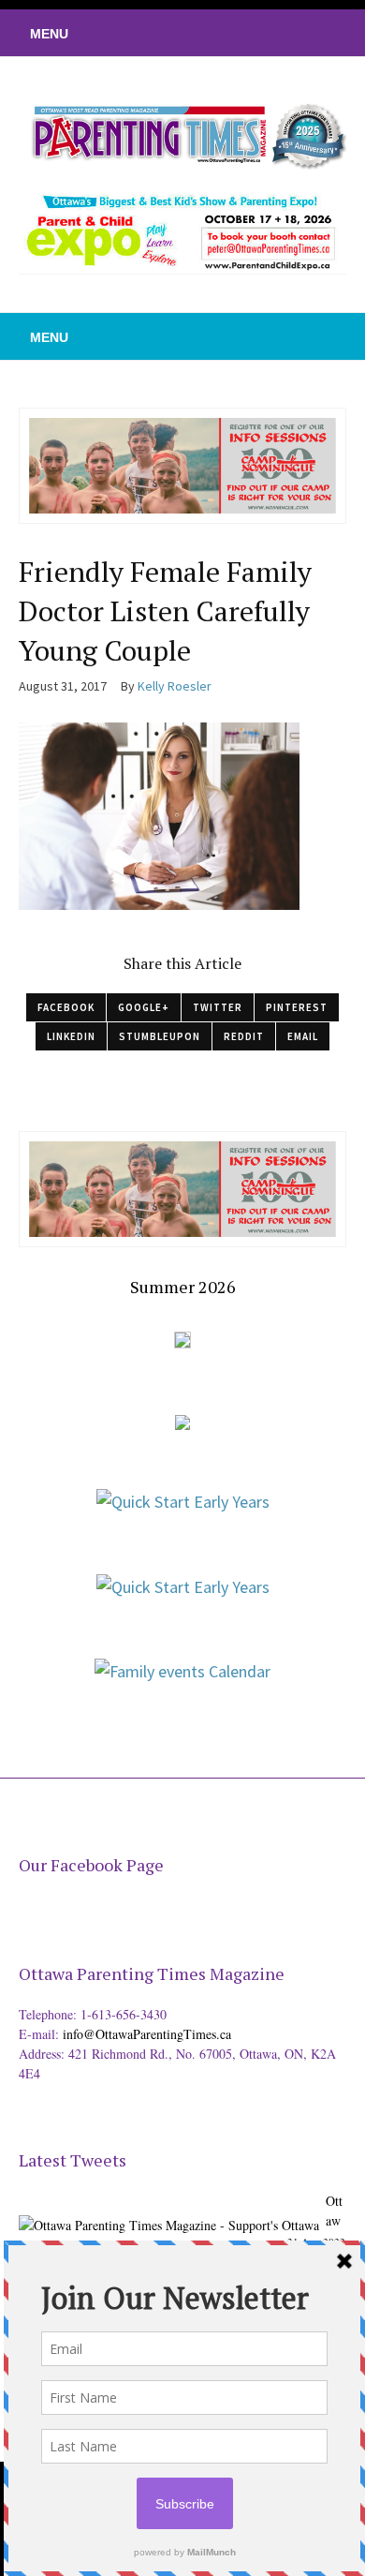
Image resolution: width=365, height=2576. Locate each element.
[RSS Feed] (239, 33)
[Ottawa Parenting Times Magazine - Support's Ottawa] (169, 2211)
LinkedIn (71, 1036)
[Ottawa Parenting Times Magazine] (182, 134)
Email (303, 1036)
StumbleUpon (160, 1036)
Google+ (144, 1007)
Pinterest (297, 1007)
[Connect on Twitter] (267, 33)
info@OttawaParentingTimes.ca (147, 2034)
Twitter (218, 1007)
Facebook (66, 1007)
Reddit (244, 1036)
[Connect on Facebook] (295, 33)
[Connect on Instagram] (323, 33)
